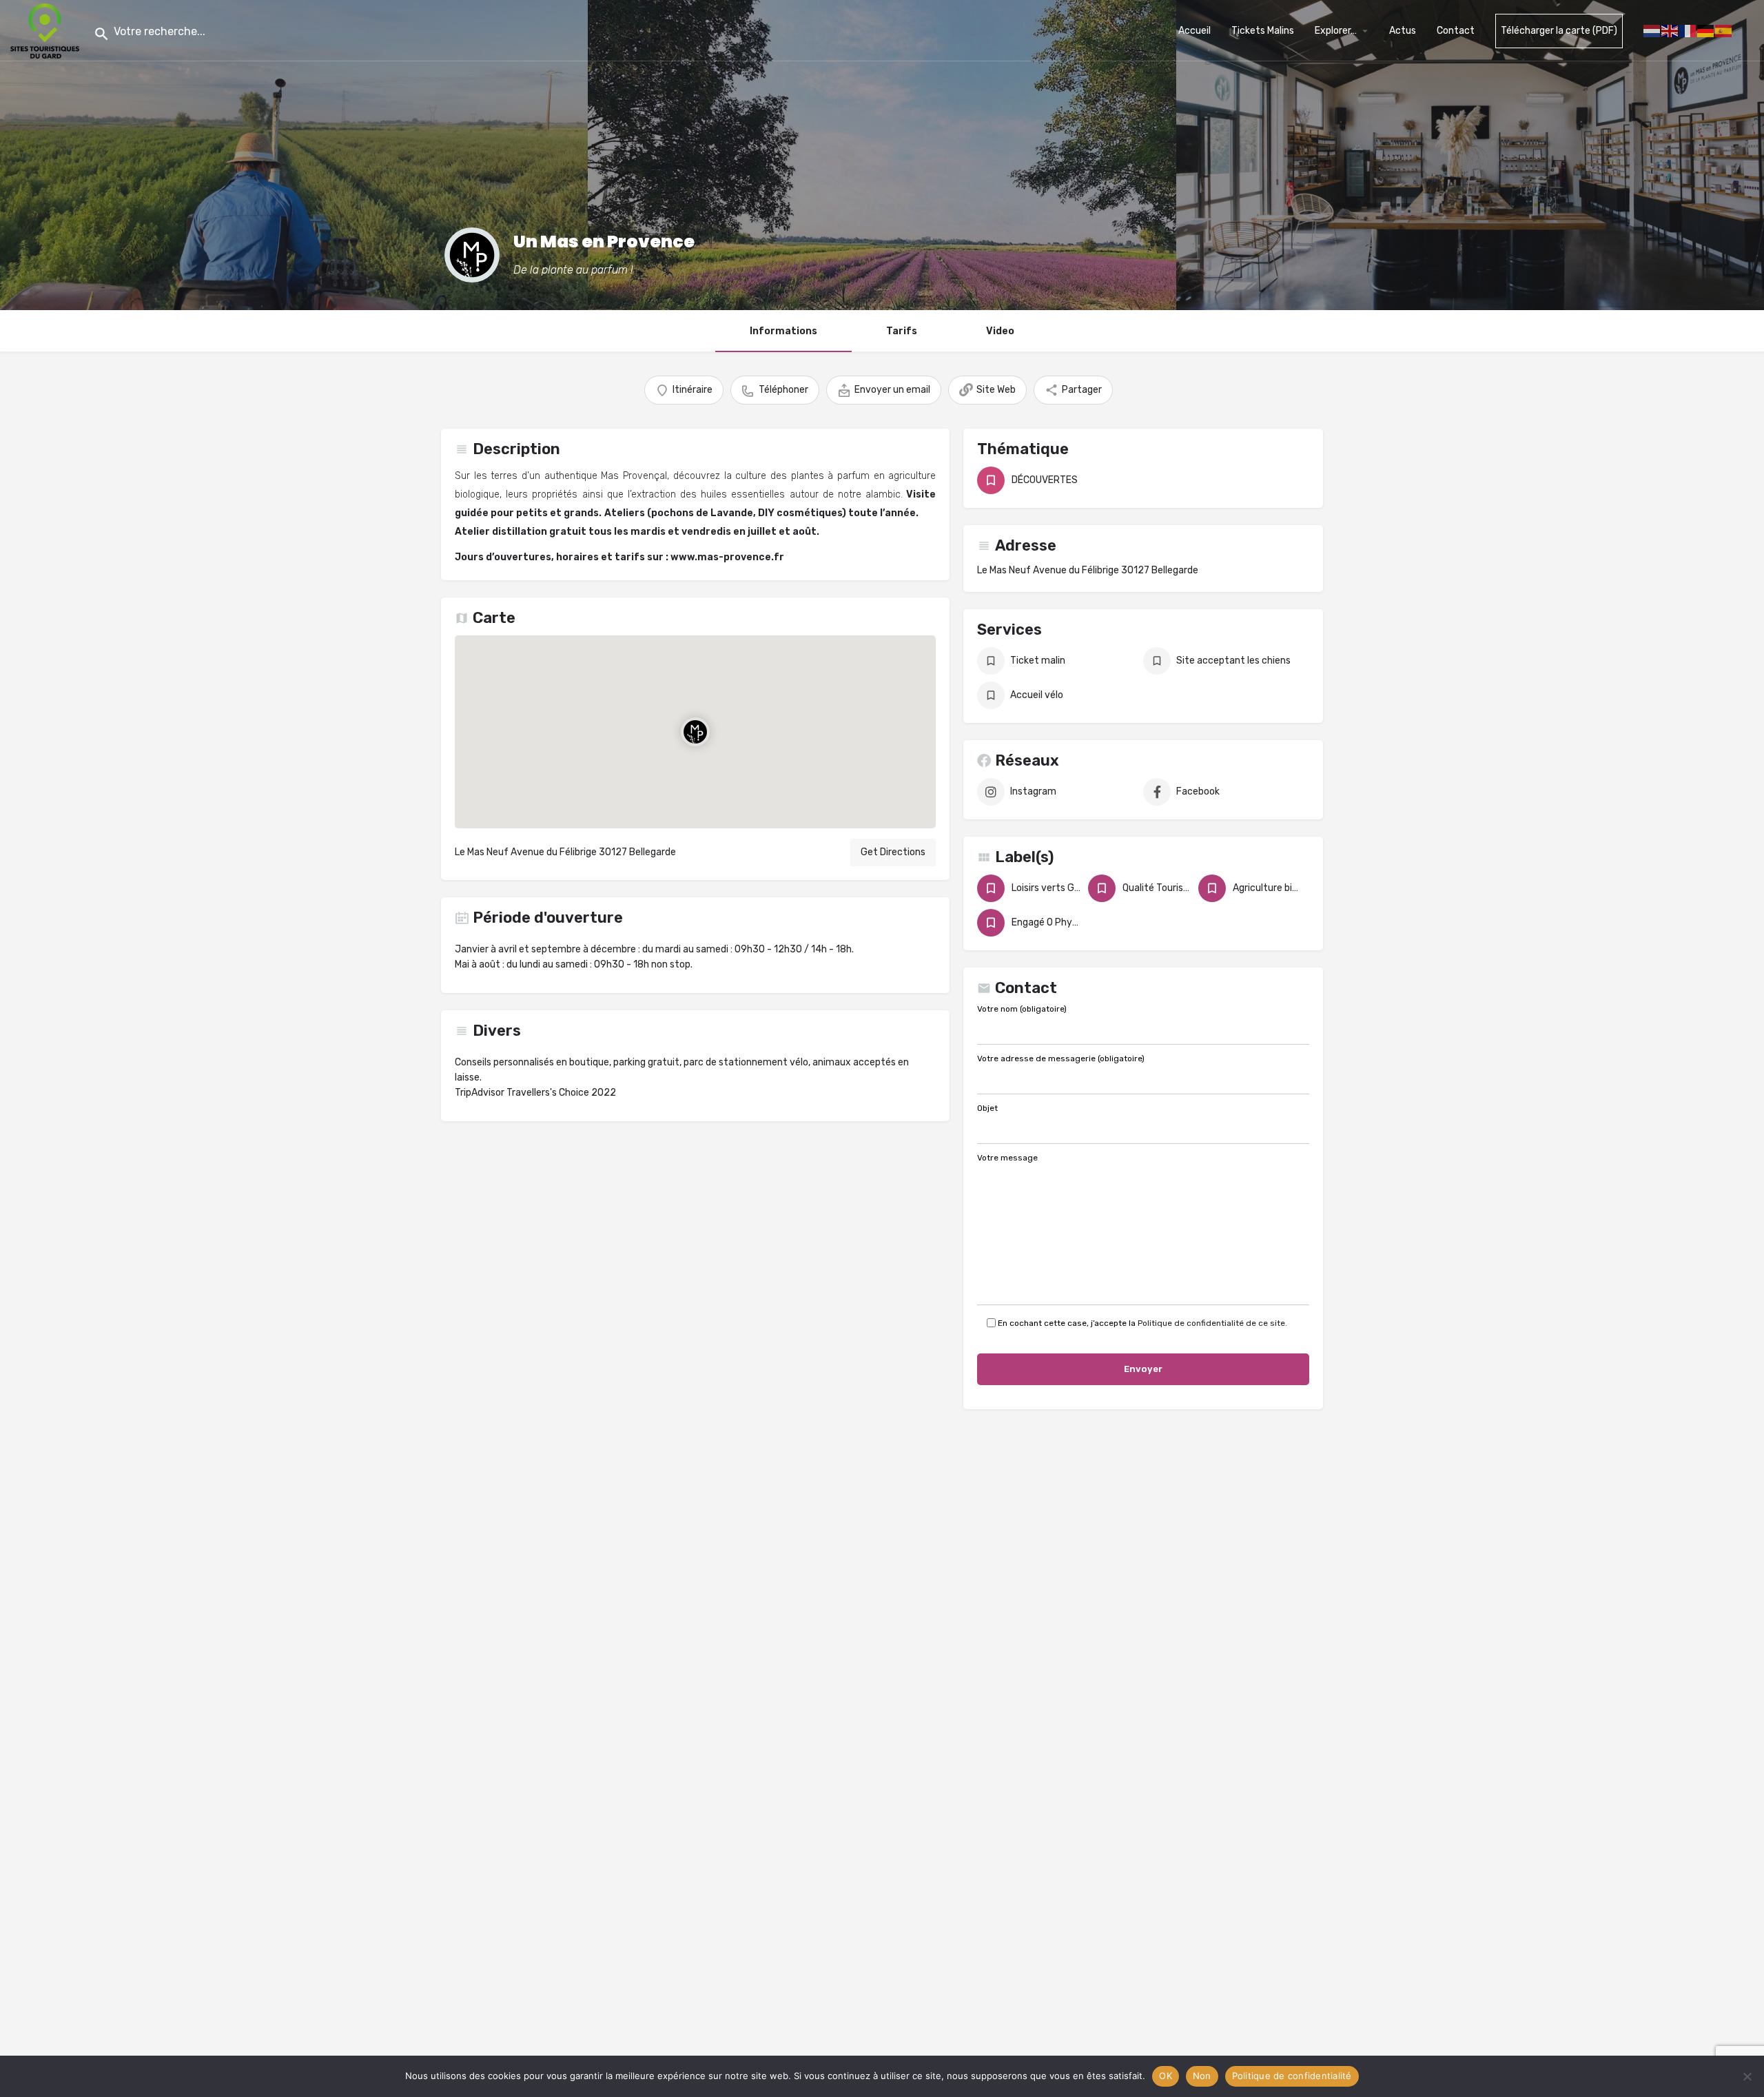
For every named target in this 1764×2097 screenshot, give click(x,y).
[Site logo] (47, 30)
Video (1000, 331)
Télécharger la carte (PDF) (1559, 31)
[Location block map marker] (695, 732)
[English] (1670, 30)
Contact (1456, 31)
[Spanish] (1724, 30)
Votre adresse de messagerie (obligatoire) (1061, 1059)
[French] (1688, 30)
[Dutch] (1652, 30)
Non (1202, 2076)
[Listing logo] (472, 255)
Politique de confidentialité (1292, 2076)
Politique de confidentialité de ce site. (1212, 1323)
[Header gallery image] (294, 155)
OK (1166, 2076)
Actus (1403, 31)
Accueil (1194, 31)
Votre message (1007, 1158)
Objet (987, 1109)
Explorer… (1336, 31)
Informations (783, 331)
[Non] (1747, 2076)
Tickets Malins (1263, 31)
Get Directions (893, 852)
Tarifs (902, 331)
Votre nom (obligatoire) (1022, 1010)
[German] (1706, 30)
